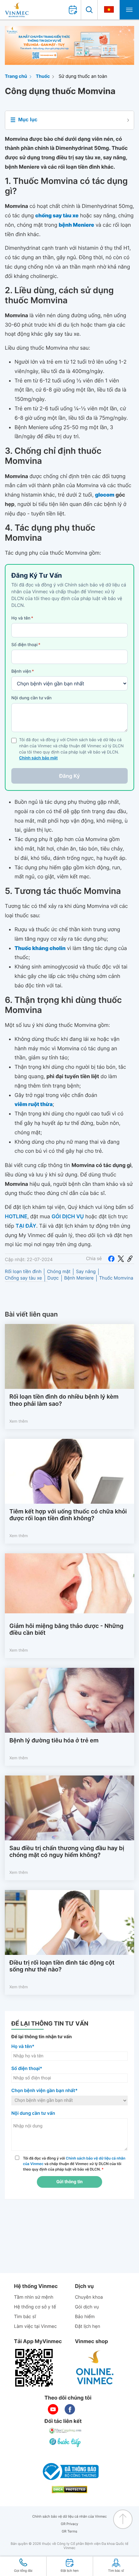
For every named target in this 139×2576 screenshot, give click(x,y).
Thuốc (43, 76)
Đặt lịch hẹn (88, 2326)
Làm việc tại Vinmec (35, 2326)
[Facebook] (111, 1259)
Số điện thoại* (27, 2069)
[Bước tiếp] (66, 2442)
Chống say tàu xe (23, 1278)
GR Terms (69, 2531)
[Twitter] (121, 1259)
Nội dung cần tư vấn (32, 698)
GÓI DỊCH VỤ (68, 1216)
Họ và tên (22, 618)
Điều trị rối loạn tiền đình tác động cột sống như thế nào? (62, 1966)
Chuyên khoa (89, 2297)
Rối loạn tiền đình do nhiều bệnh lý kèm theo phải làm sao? (64, 1400)
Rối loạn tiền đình (23, 1272)
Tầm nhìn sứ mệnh (34, 2297)
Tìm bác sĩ (25, 2317)
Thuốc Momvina (116, 1278)
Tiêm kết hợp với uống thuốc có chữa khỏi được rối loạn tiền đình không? (68, 1515)
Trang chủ (16, 76)
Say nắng (86, 1272)
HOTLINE (16, 1216)
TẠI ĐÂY (26, 1226)
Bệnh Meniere (79, 1278)
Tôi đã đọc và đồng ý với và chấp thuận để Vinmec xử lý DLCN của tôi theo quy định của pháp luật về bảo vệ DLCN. (74, 2164)
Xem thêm (19, 1421)
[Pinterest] (130, 1259)
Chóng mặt (59, 1272)
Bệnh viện (23, 671)
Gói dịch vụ (87, 2307)
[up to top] (123, 2519)
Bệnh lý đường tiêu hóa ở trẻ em (54, 1741)
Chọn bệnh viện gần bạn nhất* (44, 2091)
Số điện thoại (26, 645)
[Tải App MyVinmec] (34, 2368)
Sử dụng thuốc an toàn (83, 76)
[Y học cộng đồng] (66, 2431)
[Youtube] (53, 2409)
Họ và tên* (23, 2046)
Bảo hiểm (85, 2317)
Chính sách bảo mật (38, 758)
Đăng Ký (69, 776)
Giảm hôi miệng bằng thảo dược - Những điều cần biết (66, 1630)
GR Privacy (69, 2524)
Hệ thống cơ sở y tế (35, 2307)
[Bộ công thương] (69, 2472)
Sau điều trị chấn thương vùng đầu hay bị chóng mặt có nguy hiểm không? (67, 1852)
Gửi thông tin (69, 2182)
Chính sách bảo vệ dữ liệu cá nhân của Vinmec (70, 2516)
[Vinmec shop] (95, 2368)
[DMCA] (69, 2490)
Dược (53, 1278)
